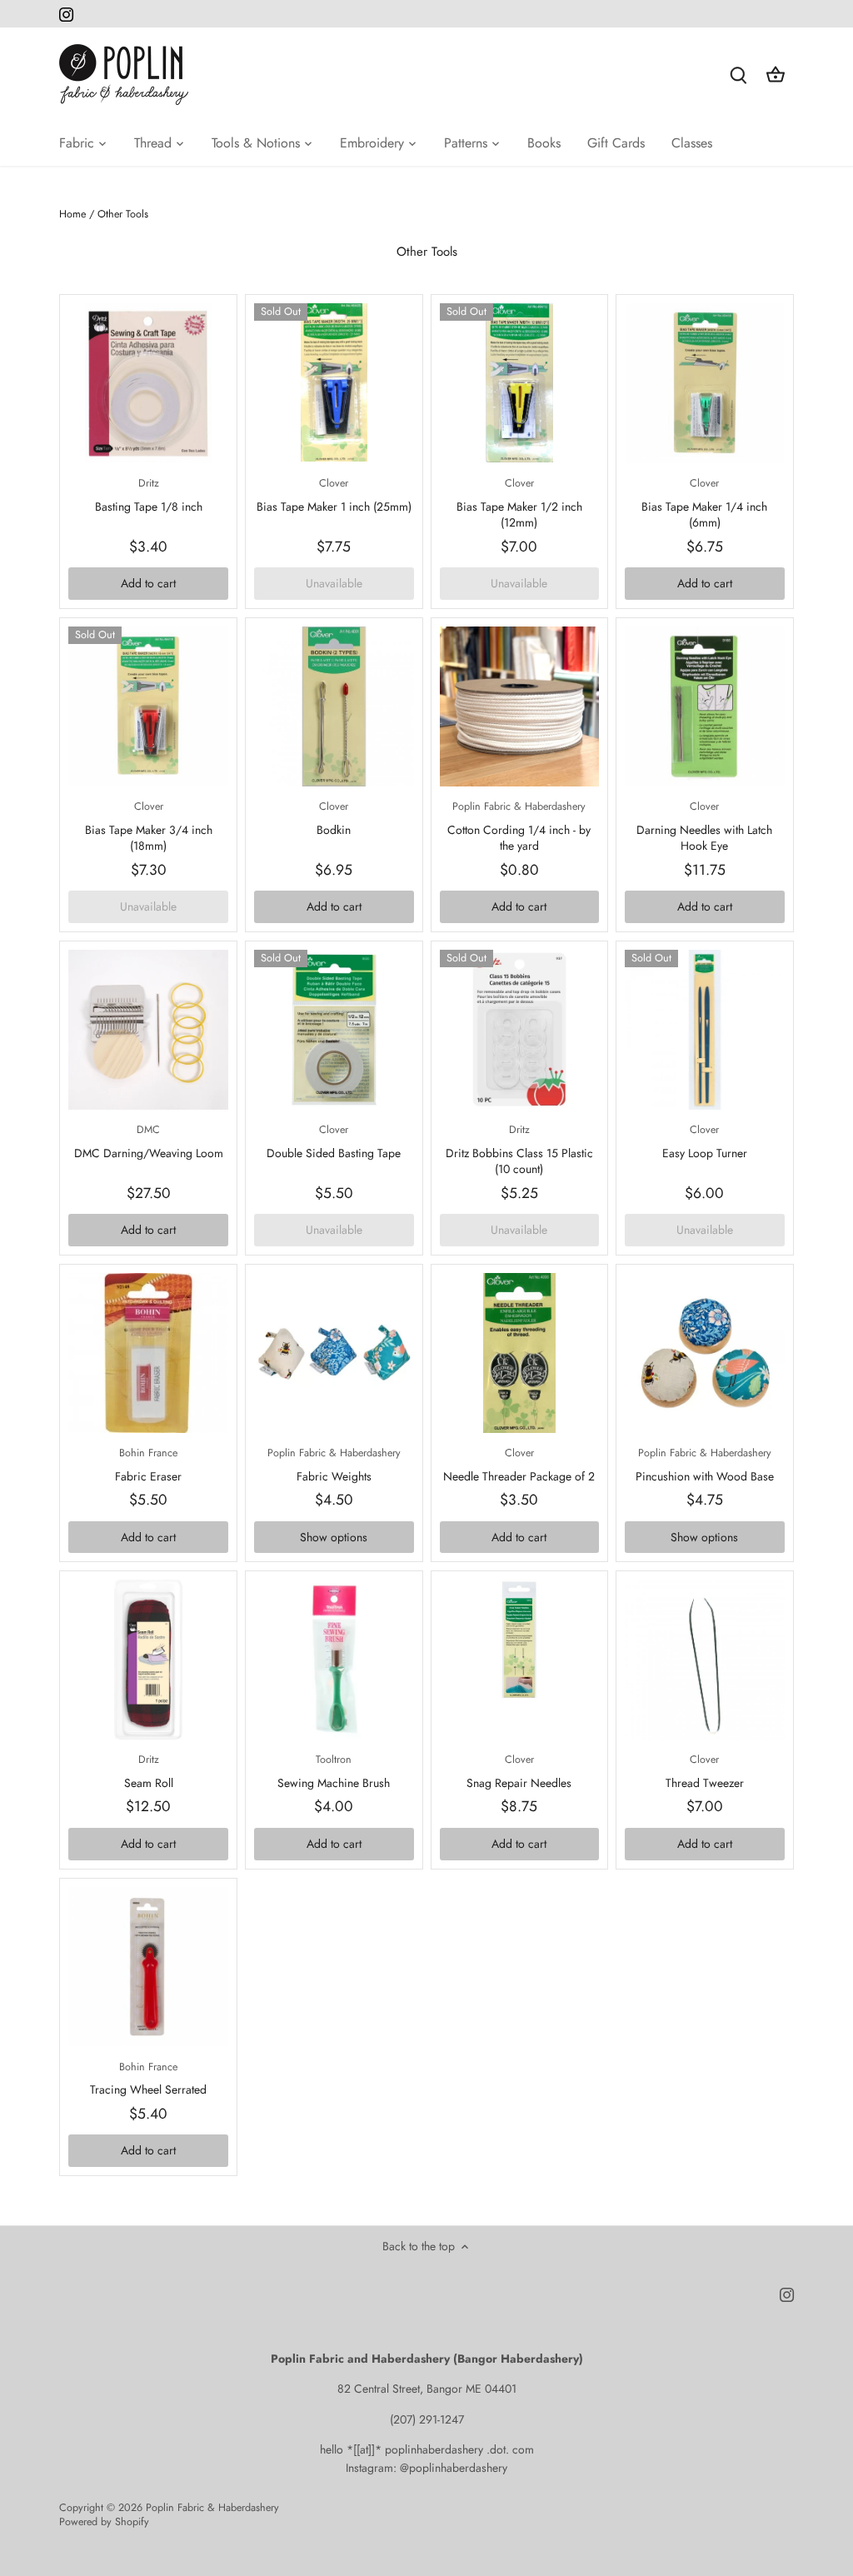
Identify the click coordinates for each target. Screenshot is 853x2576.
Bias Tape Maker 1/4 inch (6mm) (704, 503)
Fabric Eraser (148, 1465)
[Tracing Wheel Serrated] (148, 1967)
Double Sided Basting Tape (334, 1142)
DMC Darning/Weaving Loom (149, 1142)
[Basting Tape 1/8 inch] (148, 383)
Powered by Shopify (104, 2522)
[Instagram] (66, 14)
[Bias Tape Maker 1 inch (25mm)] (334, 382)
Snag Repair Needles (519, 1772)
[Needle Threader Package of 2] (520, 1353)
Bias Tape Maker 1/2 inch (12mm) (519, 503)
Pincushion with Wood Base (705, 1465)
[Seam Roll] (148, 1660)
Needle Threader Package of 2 (519, 1465)
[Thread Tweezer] (705, 1660)
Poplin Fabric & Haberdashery (212, 2508)
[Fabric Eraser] (148, 1353)
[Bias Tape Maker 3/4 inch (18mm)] (148, 706)
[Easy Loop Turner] (705, 1030)
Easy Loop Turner (705, 1142)
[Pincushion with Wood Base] (705, 1353)
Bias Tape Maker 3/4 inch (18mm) (149, 826)
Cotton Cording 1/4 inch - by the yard (519, 826)
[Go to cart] (776, 75)
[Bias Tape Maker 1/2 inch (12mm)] (520, 383)
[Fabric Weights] (334, 1353)
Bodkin (334, 819)
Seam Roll (149, 1772)
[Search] (739, 75)
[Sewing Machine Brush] (334, 1660)
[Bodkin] (334, 706)
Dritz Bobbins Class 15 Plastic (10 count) (519, 1150)
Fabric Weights (334, 1465)
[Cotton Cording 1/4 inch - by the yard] (520, 706)
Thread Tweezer (705, 1772)
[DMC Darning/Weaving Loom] (148, 1030)
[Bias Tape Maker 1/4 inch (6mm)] (705, 383)
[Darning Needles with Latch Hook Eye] (705, 706)
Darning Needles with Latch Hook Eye (704, 826)
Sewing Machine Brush (334, 1772)
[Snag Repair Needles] (520, 1640)
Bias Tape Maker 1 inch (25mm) (334, 495)
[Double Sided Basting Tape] (334, 1030)
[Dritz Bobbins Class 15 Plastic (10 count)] (520, 1030)
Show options (334, 1537)
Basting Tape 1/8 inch (149, 495)
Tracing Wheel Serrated (148, 2079)
